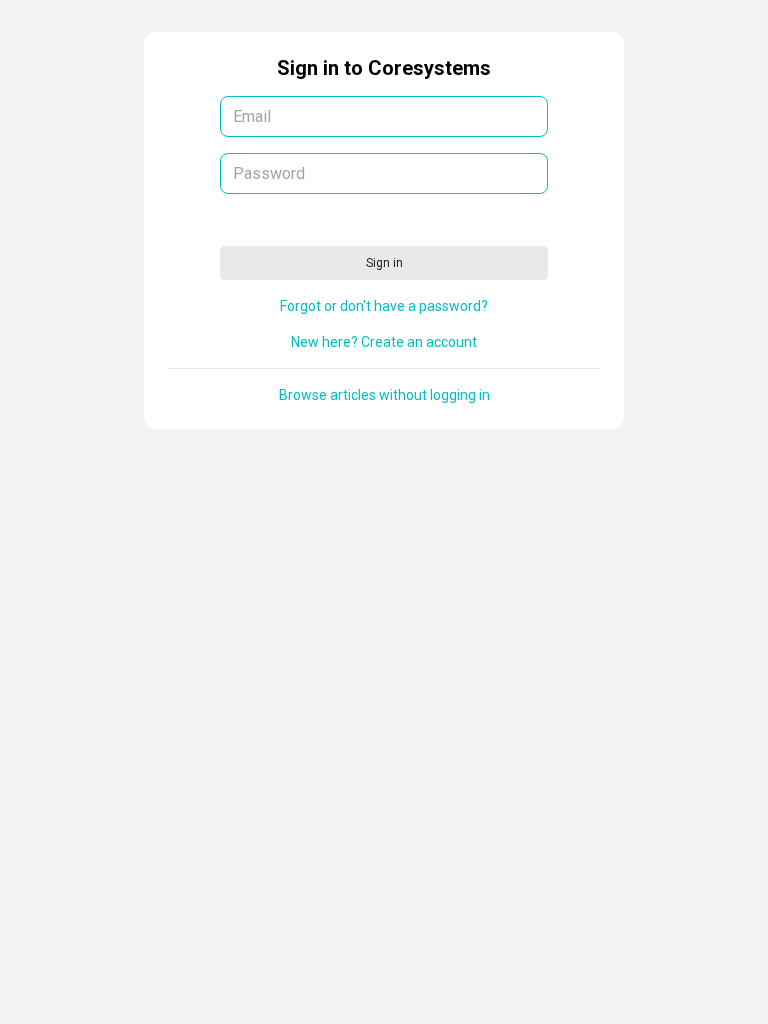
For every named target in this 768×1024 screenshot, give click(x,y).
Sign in (384, 263)
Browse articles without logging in (384, 395)
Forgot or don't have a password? (384, 306)
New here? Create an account (384, 342)
